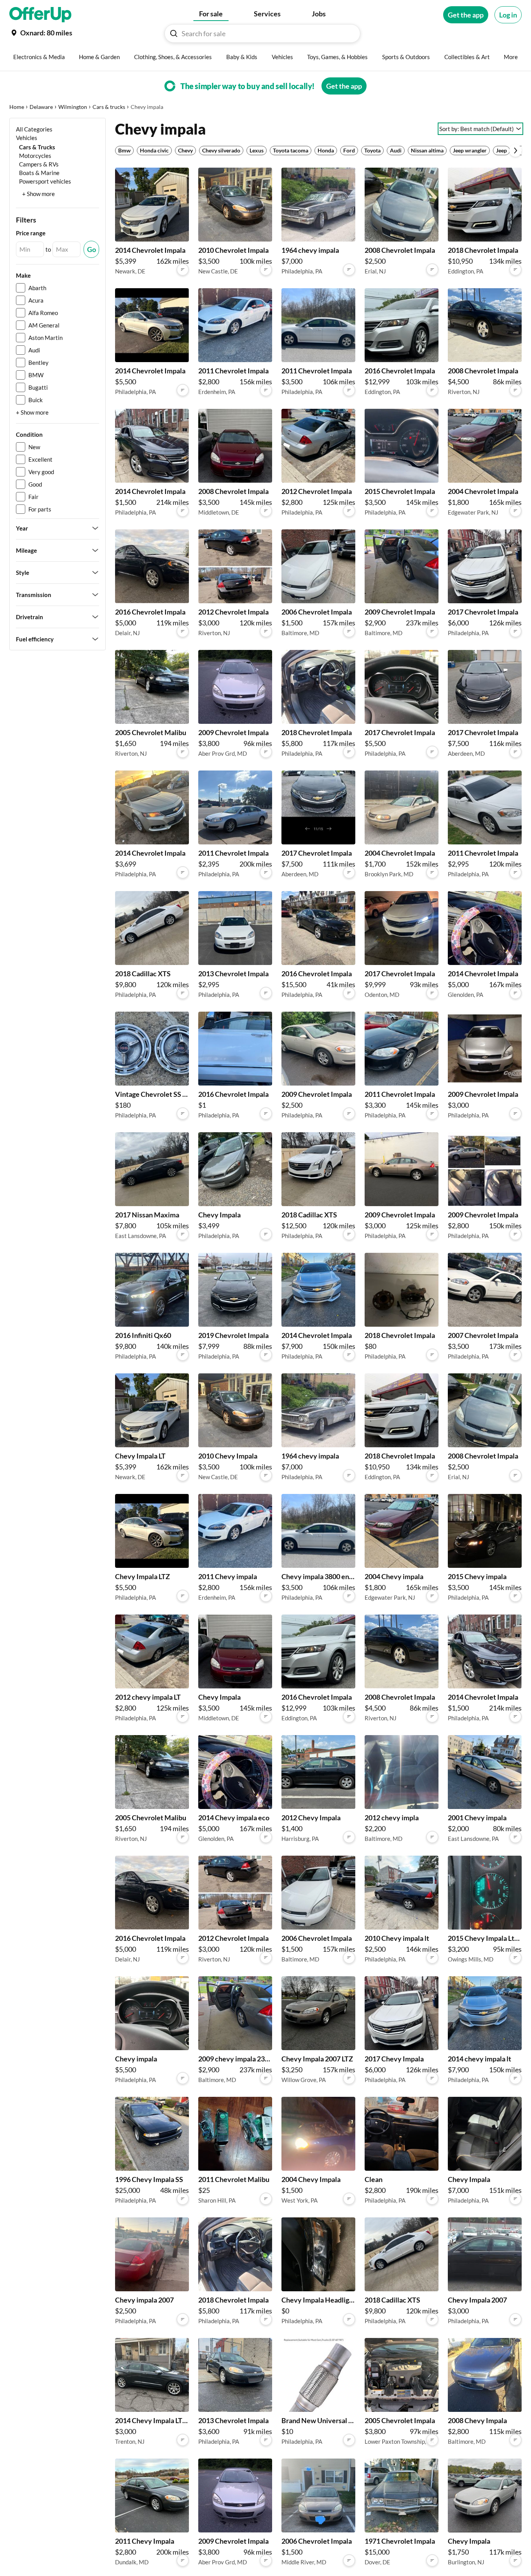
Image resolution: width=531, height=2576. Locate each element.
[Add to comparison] (183, 270)
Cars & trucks (109, 107)
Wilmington (73, 107)
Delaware (41, 107)
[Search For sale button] (174, 33)
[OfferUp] (40, 15)
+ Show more (38, 194)
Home (17, 107)
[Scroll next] (515, 151)
